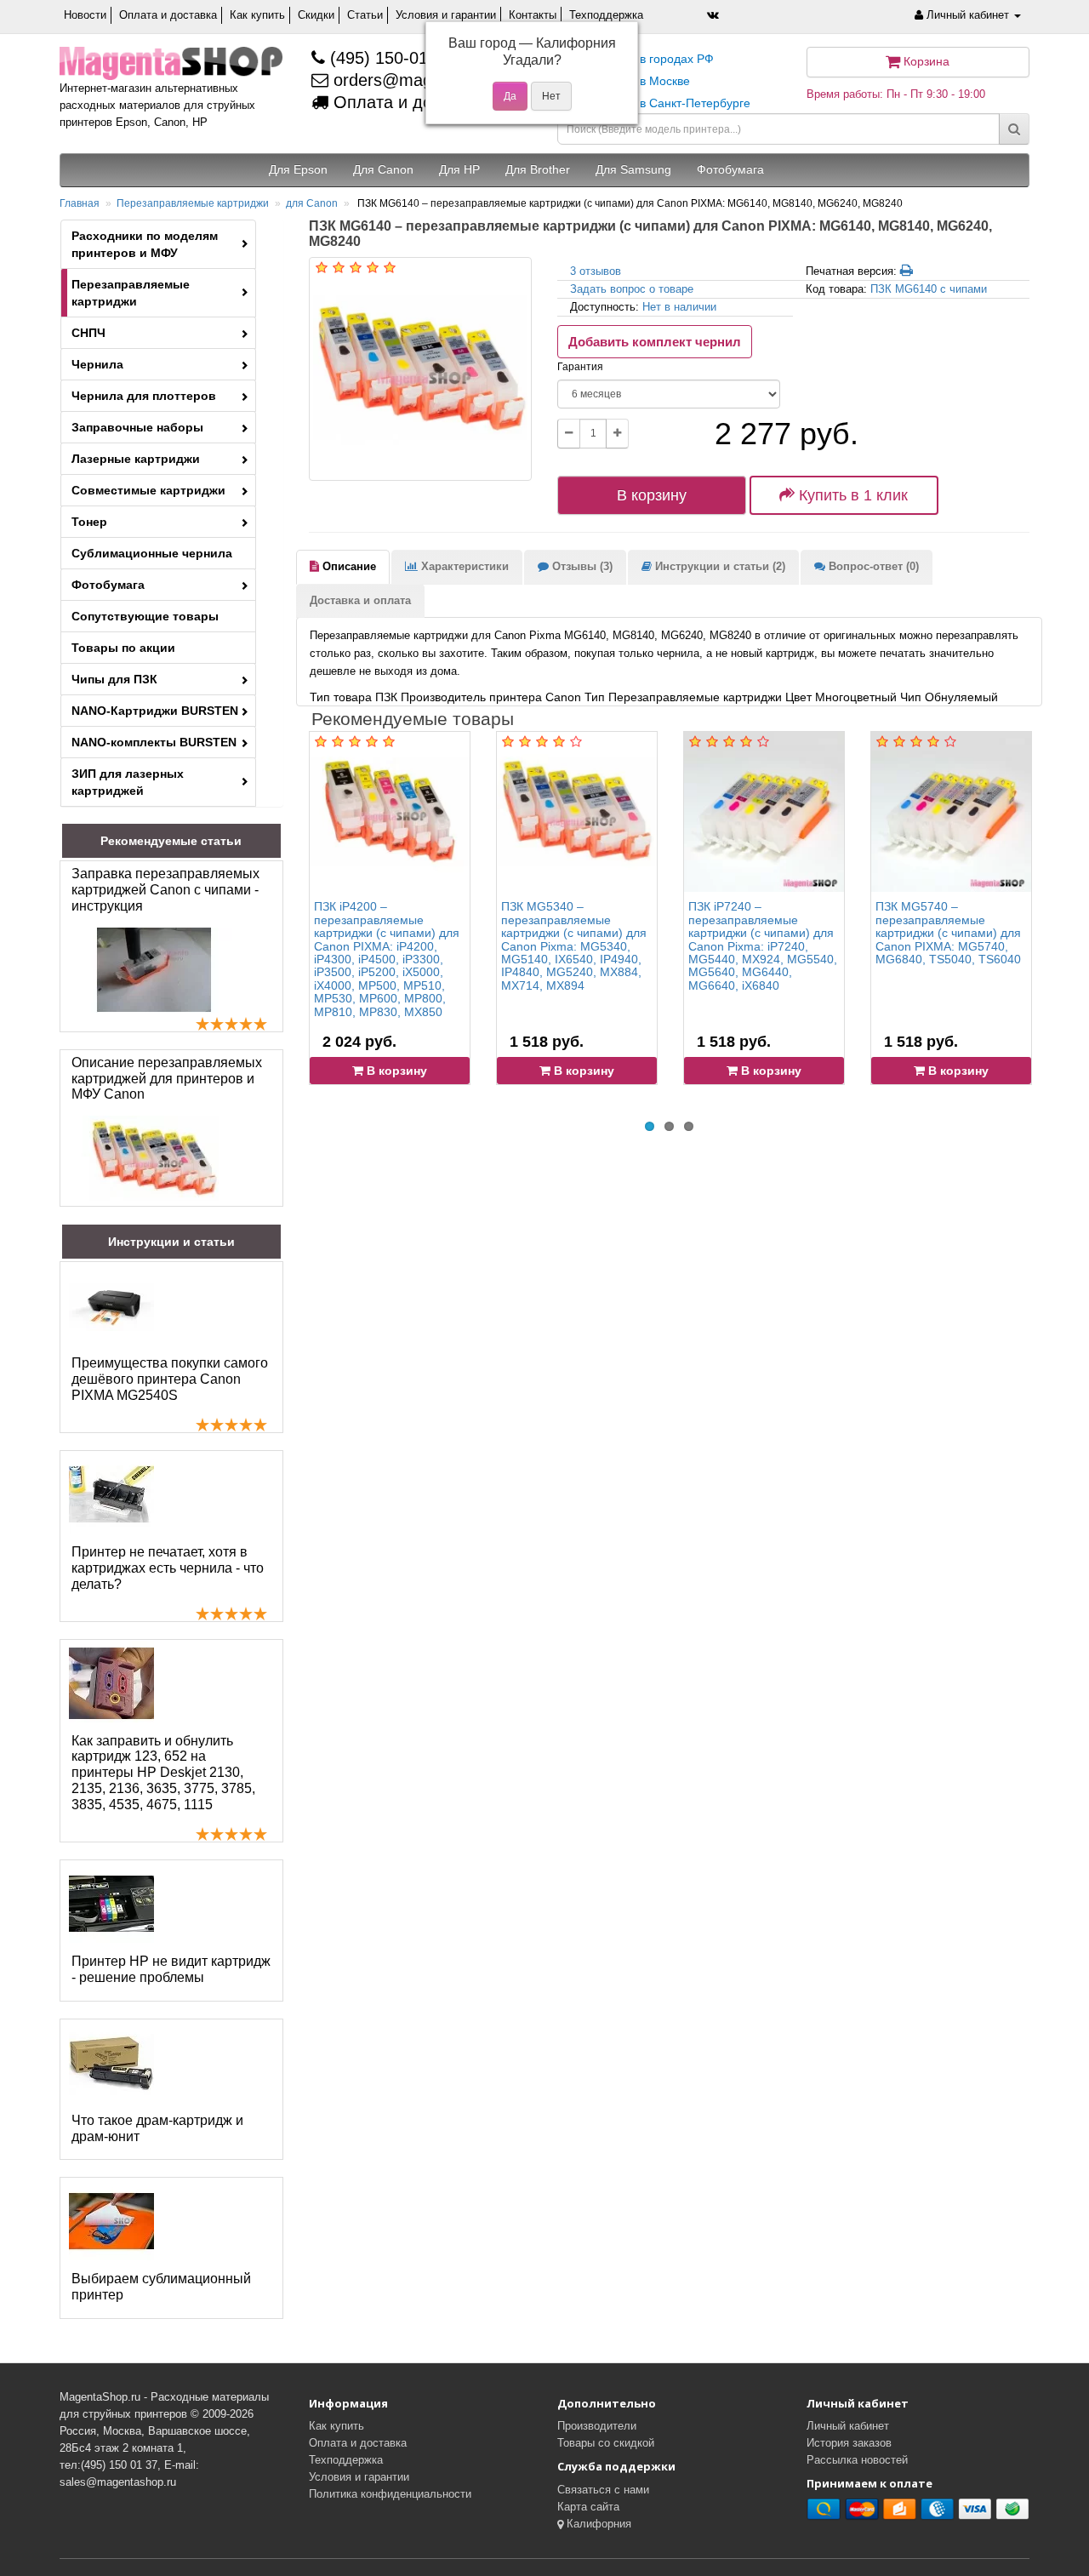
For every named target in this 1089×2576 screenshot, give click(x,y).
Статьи (365, 15)
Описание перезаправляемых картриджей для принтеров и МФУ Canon (167, 1079)
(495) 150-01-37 (389, 58)
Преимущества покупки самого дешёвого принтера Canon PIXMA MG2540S (170, 1379)
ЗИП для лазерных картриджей (128, 782)
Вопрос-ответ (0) (872, 566)
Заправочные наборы (137, 427)
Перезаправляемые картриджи (193, 203)
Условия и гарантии (446, 15)
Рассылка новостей (857, 2460)
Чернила (97, 364)
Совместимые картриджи (148, 490)
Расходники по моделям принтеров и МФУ (145, 244)
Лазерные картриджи (136, 459)
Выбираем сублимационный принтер (161, 2287)
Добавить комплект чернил (655, 342)
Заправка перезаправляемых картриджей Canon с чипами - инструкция (165, 890)
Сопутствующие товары (145, 616)
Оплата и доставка (168, 15)
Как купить (257, 15)
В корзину (652, 495)
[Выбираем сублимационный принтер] (111, 2221)
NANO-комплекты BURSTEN (154, 742)
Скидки (316, 15)
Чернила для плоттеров (144, 396)
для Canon (312, 203)
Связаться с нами (603, 2490)
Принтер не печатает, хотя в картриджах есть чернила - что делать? (168, 1568)
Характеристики (463, 566)
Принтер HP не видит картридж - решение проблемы (171, 1969)
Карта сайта (588, 2507)
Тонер (89, 522)
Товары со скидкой (606, 2443)
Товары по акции (123, 648)
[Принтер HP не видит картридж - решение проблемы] (111, 1904)
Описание (348, 566)
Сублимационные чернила (152, 553)
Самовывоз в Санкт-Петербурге (660, 103)
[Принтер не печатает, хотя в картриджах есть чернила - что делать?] (111, 1494)
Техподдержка (606, 15)
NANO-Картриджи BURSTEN (155, 711)
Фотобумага (108, 585)
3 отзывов (596, 271)
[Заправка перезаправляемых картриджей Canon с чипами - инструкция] (154, 970)
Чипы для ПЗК (114, 679)
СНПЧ (88, 333)
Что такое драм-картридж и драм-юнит (157, 2128)
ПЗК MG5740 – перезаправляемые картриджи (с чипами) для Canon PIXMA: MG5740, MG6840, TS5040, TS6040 (948, 933)
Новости (85, 15)
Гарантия (580, 367)
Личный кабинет (848, 2426)
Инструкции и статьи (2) (718, 566)
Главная (80, 203)
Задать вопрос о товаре (632, 289)
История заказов (849, 2443)
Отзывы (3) (581, 566)
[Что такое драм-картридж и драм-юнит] (111, 2063)
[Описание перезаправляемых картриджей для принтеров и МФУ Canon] (154, 1158)
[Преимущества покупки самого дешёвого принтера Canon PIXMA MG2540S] (111, 1305)
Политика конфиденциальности (390, 2494)
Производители (597, 2426)
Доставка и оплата (360, 600)
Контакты (533, 15)
